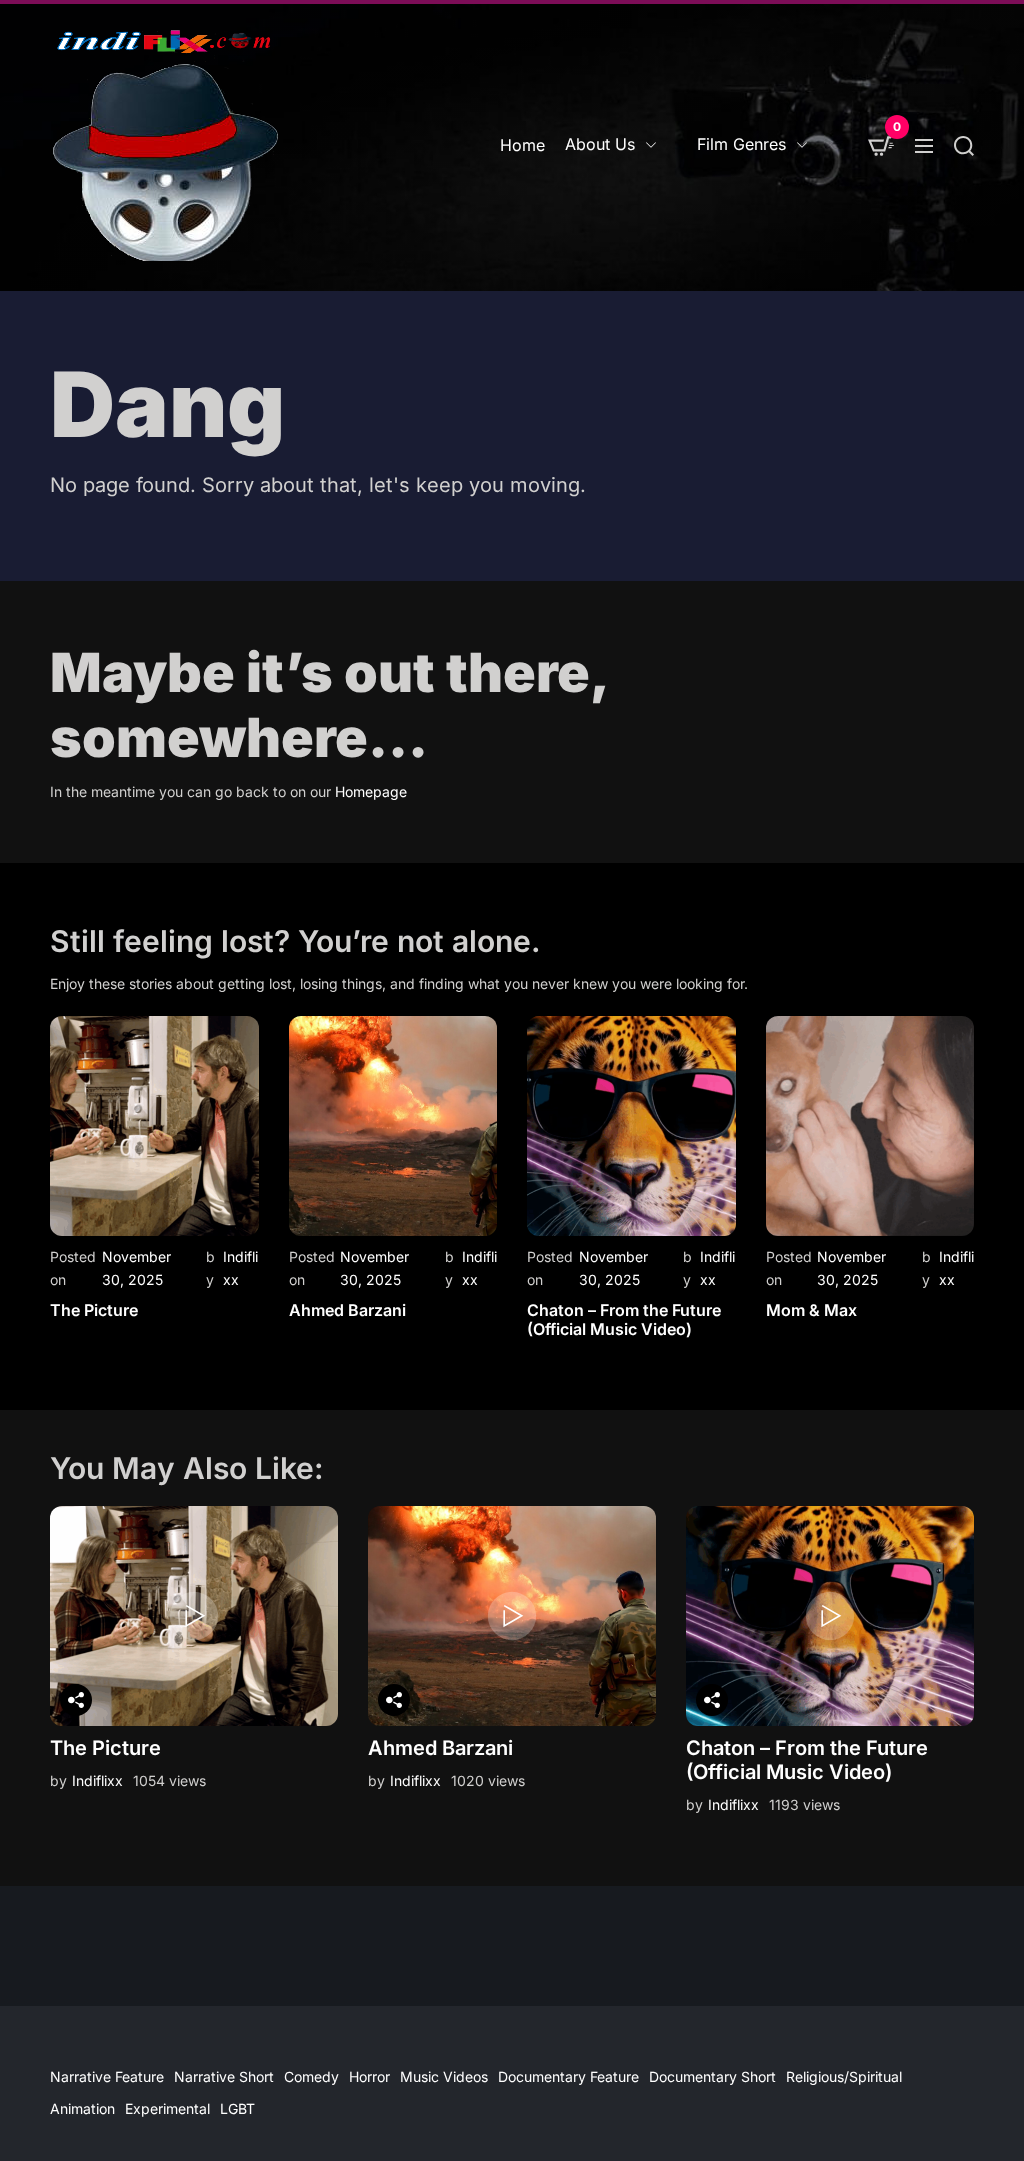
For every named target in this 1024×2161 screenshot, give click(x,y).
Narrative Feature (107, 2076)
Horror (369, 2076)
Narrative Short (224, 2076)
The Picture (94, 1310)
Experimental (167, 2108)
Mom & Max (811, 1310)
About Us (600, 144)
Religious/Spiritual (844, 2076)
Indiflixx (97, 1780)
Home (522, 145)
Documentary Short (712, 2076)
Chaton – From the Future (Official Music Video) (624, 1319)
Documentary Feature (568, 2076)
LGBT (237, 2108)
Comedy (311, 2076)
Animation (82, 2108)
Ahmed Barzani (347, 1310)
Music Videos (444, 2076)
